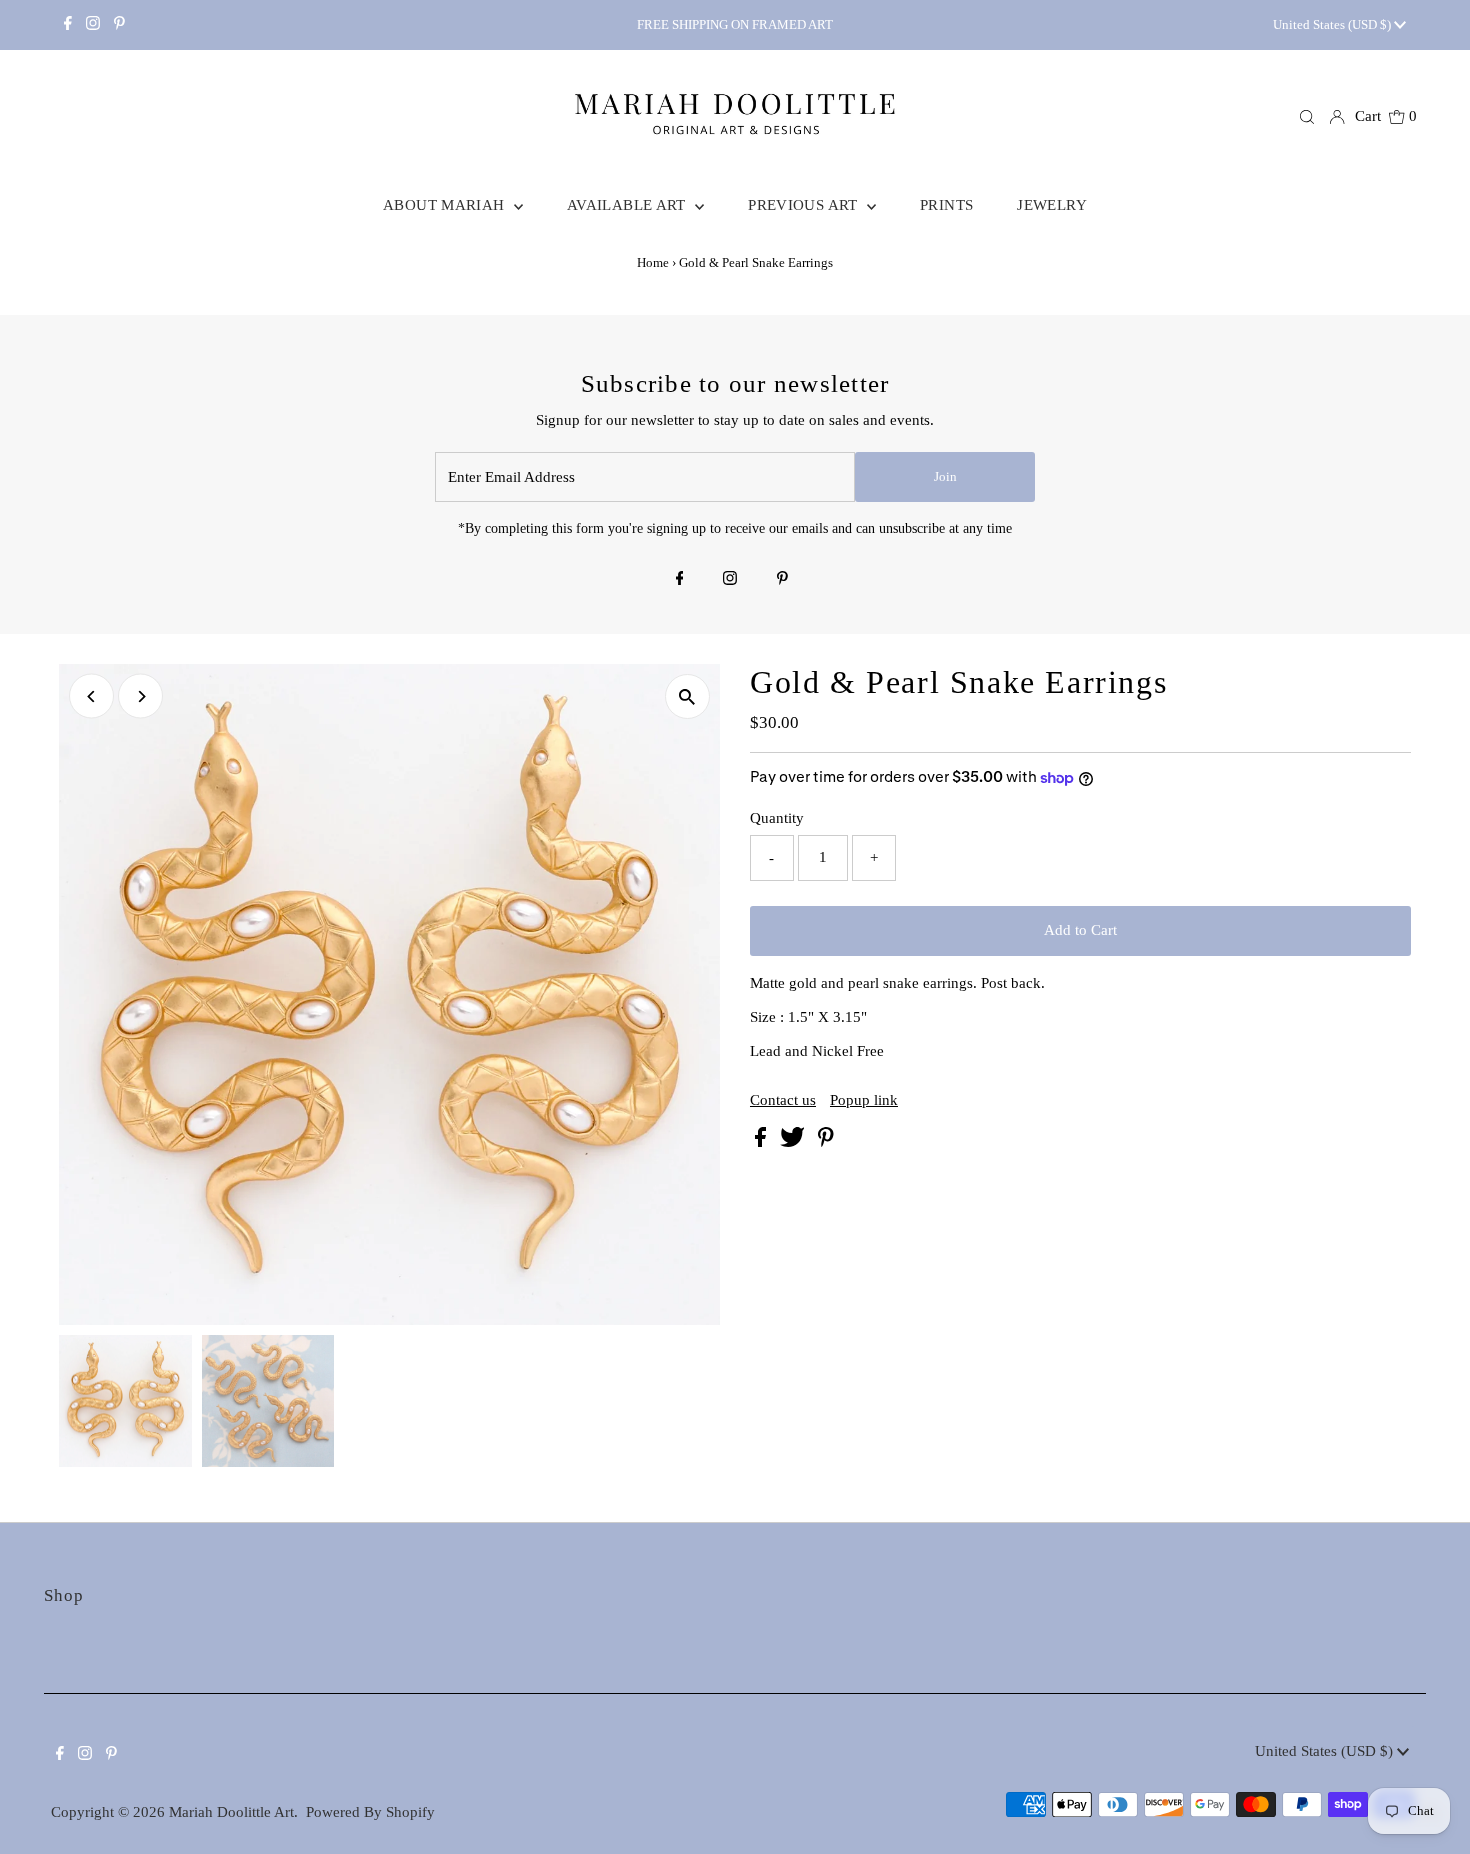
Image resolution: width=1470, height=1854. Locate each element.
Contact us (783, 1100)
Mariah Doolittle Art (231, 1812)
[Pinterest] (119, 25)
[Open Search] (1307, 117)
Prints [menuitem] (946, 205)
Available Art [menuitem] (628, 205)
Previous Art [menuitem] (805, 205)
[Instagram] (93, 25)
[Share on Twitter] (794, 1142)
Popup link (864, 1100)
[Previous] (91, 696)
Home (653, 262)
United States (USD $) (1333, 24)
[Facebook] (68, 25)
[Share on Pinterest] (826, 1142)
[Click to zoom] (687, 696)
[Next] (140, 696)
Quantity (777, 818)
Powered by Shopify (370, 1812)
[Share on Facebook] (762, 1142)
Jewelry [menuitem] (1052, 205)
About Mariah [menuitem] (446, 205)
